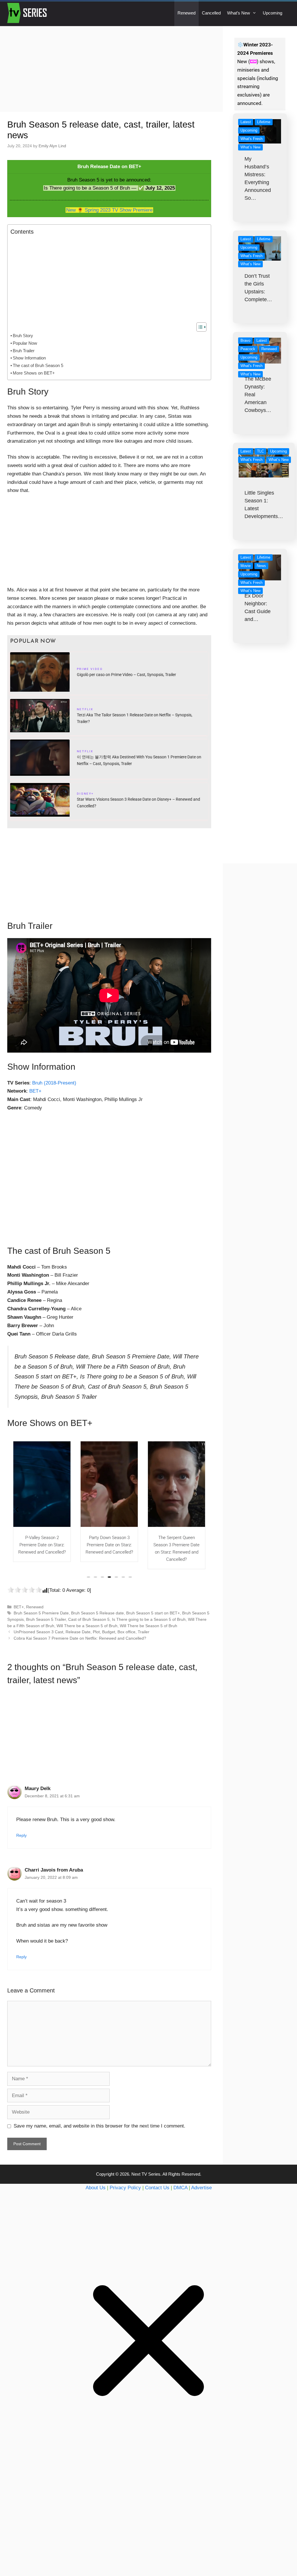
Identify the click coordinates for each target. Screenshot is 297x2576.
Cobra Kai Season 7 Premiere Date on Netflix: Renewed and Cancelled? (80, 1638)
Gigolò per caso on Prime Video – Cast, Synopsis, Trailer (126, 675)
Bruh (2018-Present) (54, 1083)
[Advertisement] (111, 69)
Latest (246, 122)
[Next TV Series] (28, 13)
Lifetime (264, 122)
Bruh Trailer (24, 351)
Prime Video (90, 670)
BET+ (35, 1091)
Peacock (248, 349)
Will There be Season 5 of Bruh (148, 1626)
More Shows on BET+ (34, 373)
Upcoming (272, 13)
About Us (96, 2188)
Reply (21, 1835)
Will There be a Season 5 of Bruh (87, 1626)
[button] (88, 1577)
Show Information (29, 358)
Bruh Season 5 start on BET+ (153, 1613)
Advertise (201, 2188)
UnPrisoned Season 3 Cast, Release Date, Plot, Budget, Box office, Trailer (82, 1632)
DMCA (180, 2188)
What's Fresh (251, 139)
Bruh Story (23, 336)
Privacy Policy (125, 2188)
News (261, 566)
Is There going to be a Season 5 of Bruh (149, 1619)
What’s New (239, 13)
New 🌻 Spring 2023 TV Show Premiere (109, 210)
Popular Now (25, 343)
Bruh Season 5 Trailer (46, 1619)
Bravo (245, 340)
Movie (246, 566)
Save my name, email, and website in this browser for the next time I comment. (99, 2126)
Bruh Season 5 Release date (97, 1613)
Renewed (186, 13)
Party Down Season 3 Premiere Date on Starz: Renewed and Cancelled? (42, 1545)
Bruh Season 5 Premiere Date (41, 1613)
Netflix (85, 710)
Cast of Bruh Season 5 (89, 1619)
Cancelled (211, 13)
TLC (260, 451)
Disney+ (85, 794)
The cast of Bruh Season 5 (38, 365)
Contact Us (157, 2188)
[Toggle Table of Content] (199, 327)
